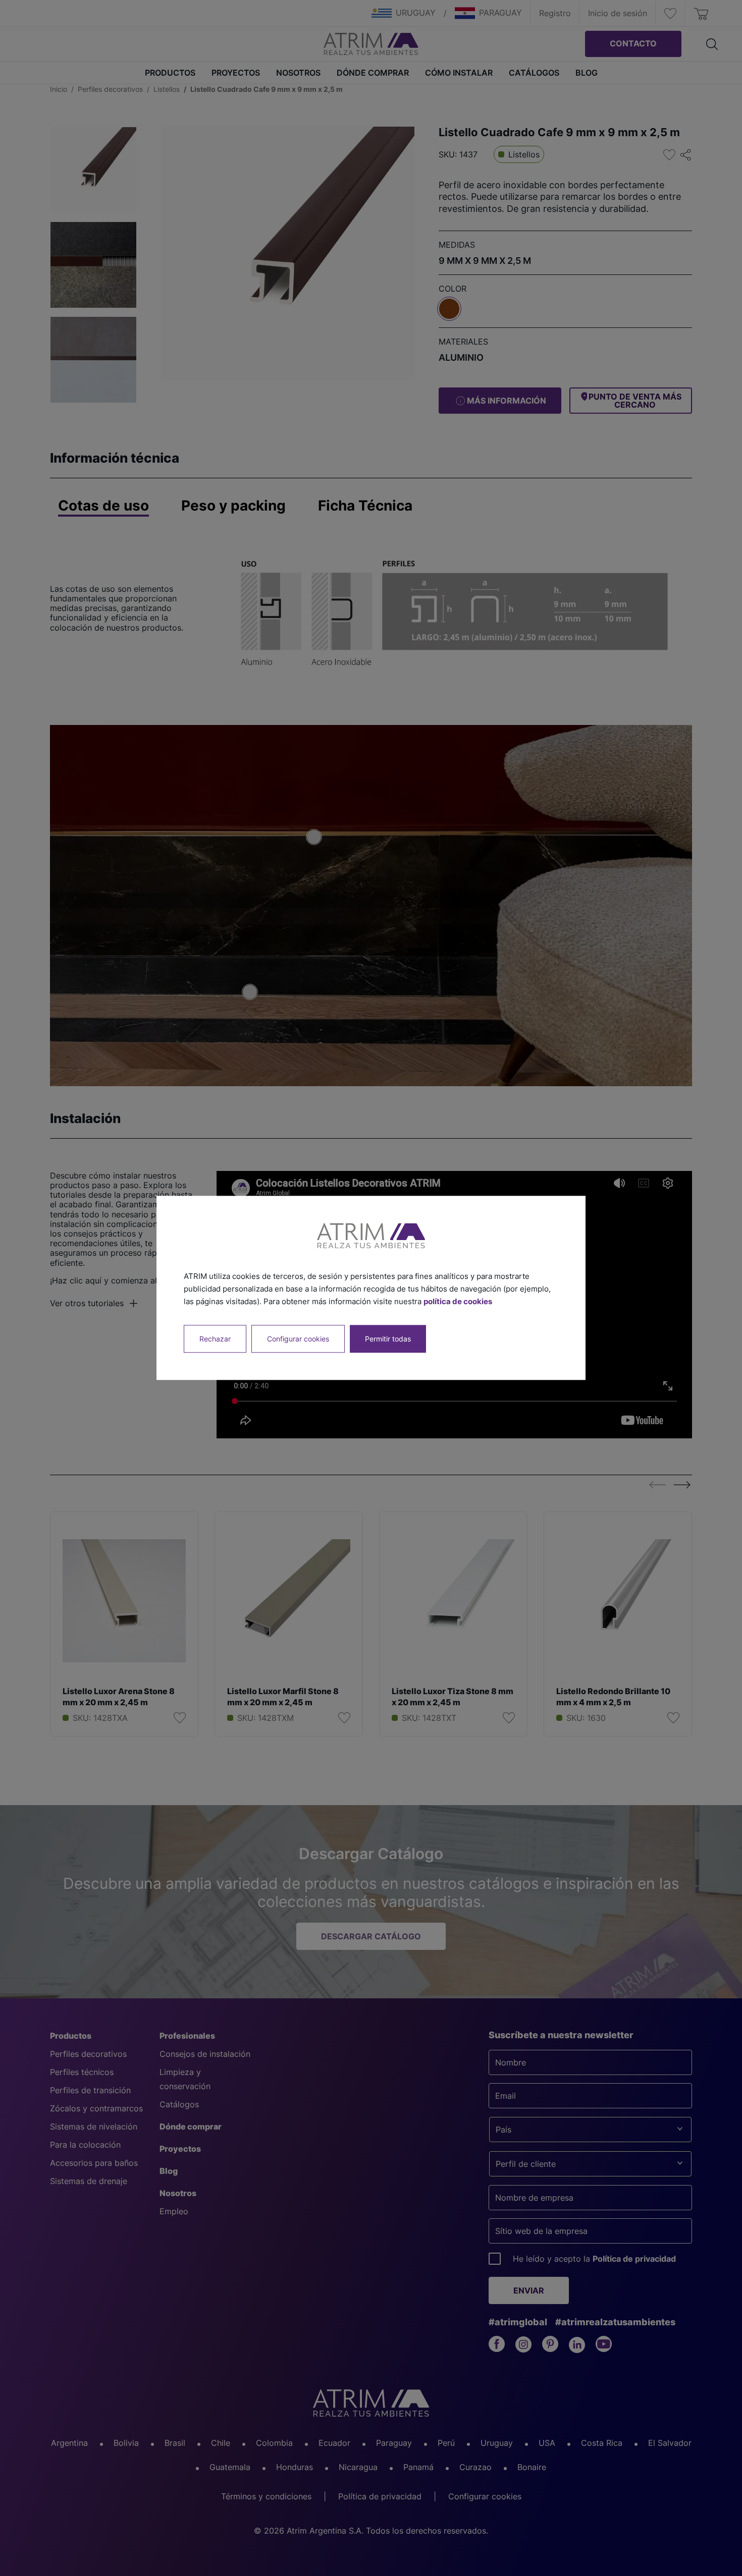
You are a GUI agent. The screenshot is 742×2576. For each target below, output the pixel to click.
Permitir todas (388, 1339)
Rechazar (215, 1339)
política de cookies (458, 1301)
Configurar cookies (298, 1339)
